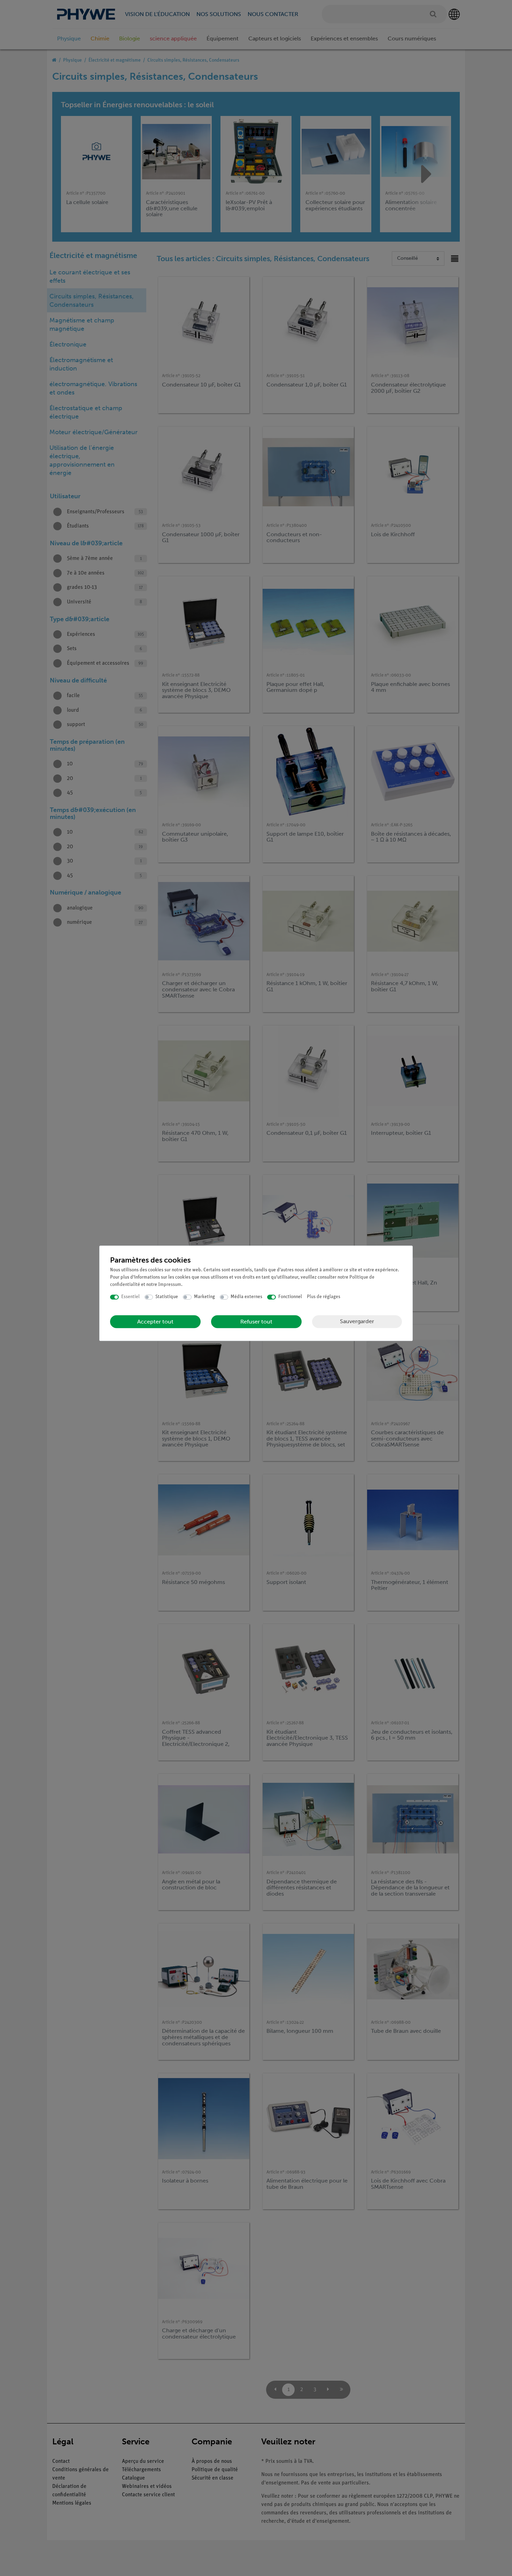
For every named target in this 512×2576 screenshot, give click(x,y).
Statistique (167, 1297)
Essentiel (130, 1297)
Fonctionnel (290, 1297)
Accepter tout (155, 1322)
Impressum (170, 1285)
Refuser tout (256, 1322)
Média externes (246, 1297)
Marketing (204, 1297)
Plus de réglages (324, 1297)
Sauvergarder (357, 1321)
